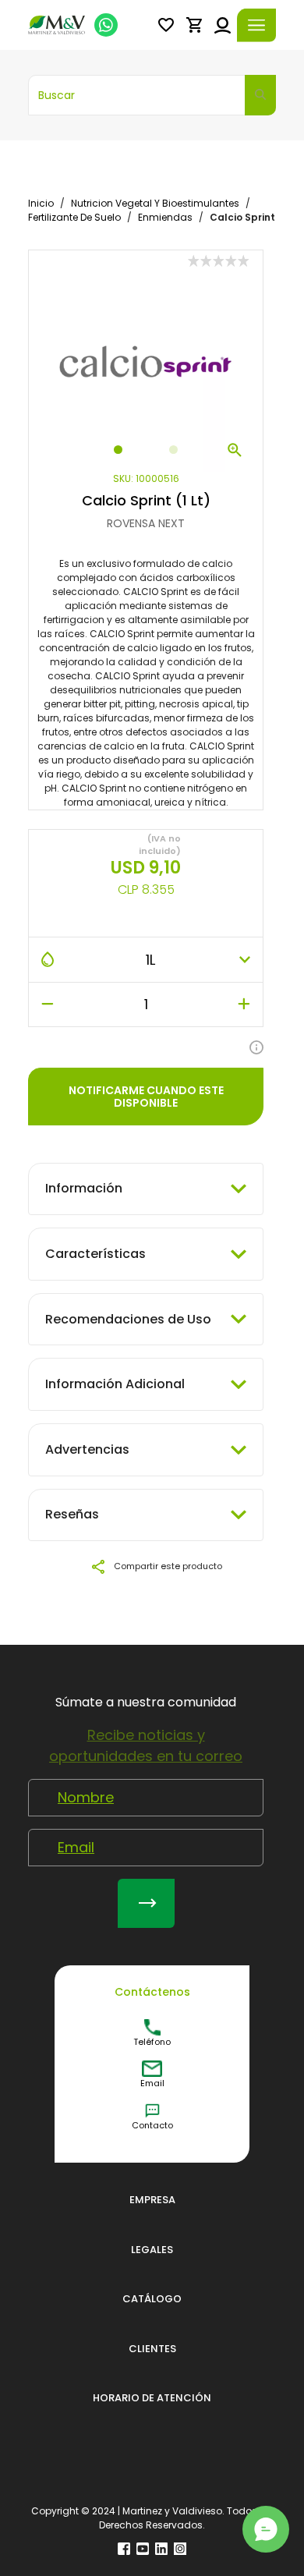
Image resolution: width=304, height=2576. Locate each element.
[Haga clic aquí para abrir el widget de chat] (266, 2529)
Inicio (41, 203)
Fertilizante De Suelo (74, 217)
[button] (166, 25)
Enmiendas (165, 217)
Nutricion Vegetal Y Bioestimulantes (155, 203)
